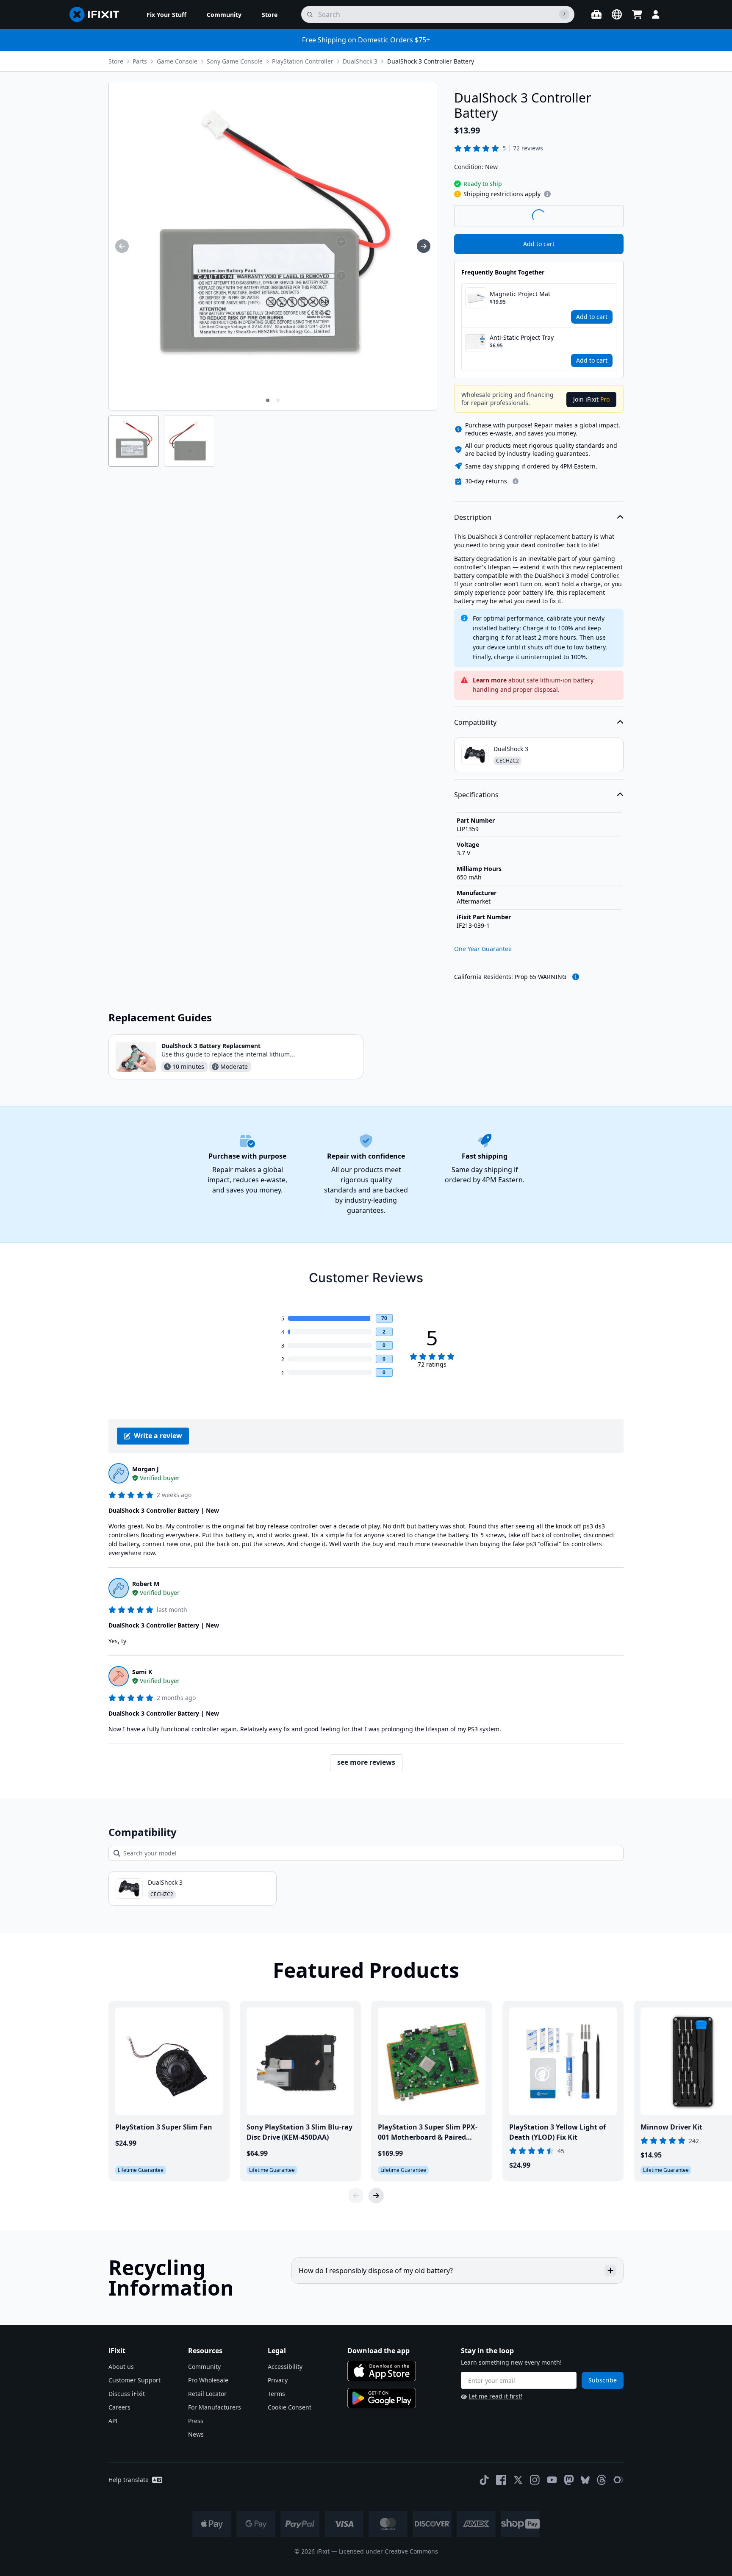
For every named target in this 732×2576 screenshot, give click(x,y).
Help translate (129, 2480)
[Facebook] (501, 2480)
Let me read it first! (495, 2396)
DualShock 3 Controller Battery (431, 61)
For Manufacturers (215, 2407)
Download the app (378, 2351)
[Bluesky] (585, 2480)
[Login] (656, 14)
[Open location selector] (617, 14)
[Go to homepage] (98, 14)
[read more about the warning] (576, 977)
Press (196, 2421)
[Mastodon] (569, 2480)
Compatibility (475, 722)
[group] (122, 246)
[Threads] (602, 2480)
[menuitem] (166, 14)
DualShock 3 (360, 61)
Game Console (177, 61)
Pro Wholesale (208, 2380)
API (113, 2421)
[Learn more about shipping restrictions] (547, 194)
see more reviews (366, 1762)
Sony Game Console (235, 61)
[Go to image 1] (268, 400)
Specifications (476, 795)
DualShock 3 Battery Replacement (211, 1046)
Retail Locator (207, 2394)
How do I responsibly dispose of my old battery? (376, 2271)
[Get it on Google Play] (382, 2398)
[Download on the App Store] (382, 2371)
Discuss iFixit (127, 2394)
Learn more (490, 680)
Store (116, 61)
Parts (140, 61)
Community (204, 2367)
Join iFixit (591, 399)
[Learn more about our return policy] (516, 481)
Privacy (278, 2380)
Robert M (146, 1584)
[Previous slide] (356, 2196)
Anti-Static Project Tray (522, 337)
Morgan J (146, 1469)
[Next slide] (376, 2196)
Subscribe (603, 2380)
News (196, 2434)
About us (121, 2367)
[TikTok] (484, 2480)
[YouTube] (552, 2480)
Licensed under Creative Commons (388, 2551)
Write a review (158, 1436)
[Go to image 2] (278, 400)
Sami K (142, 1672)
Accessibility (285, 2367)
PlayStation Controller (303, 61)
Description (473, 517)
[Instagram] (535, 2480)
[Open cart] (637, 14)
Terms (276, 2394)
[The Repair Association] (618, 2480)
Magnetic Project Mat (520, 294)
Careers (119, 2407)
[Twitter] (518, 2480)
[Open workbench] (596, 14)
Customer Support (134, 2380)
